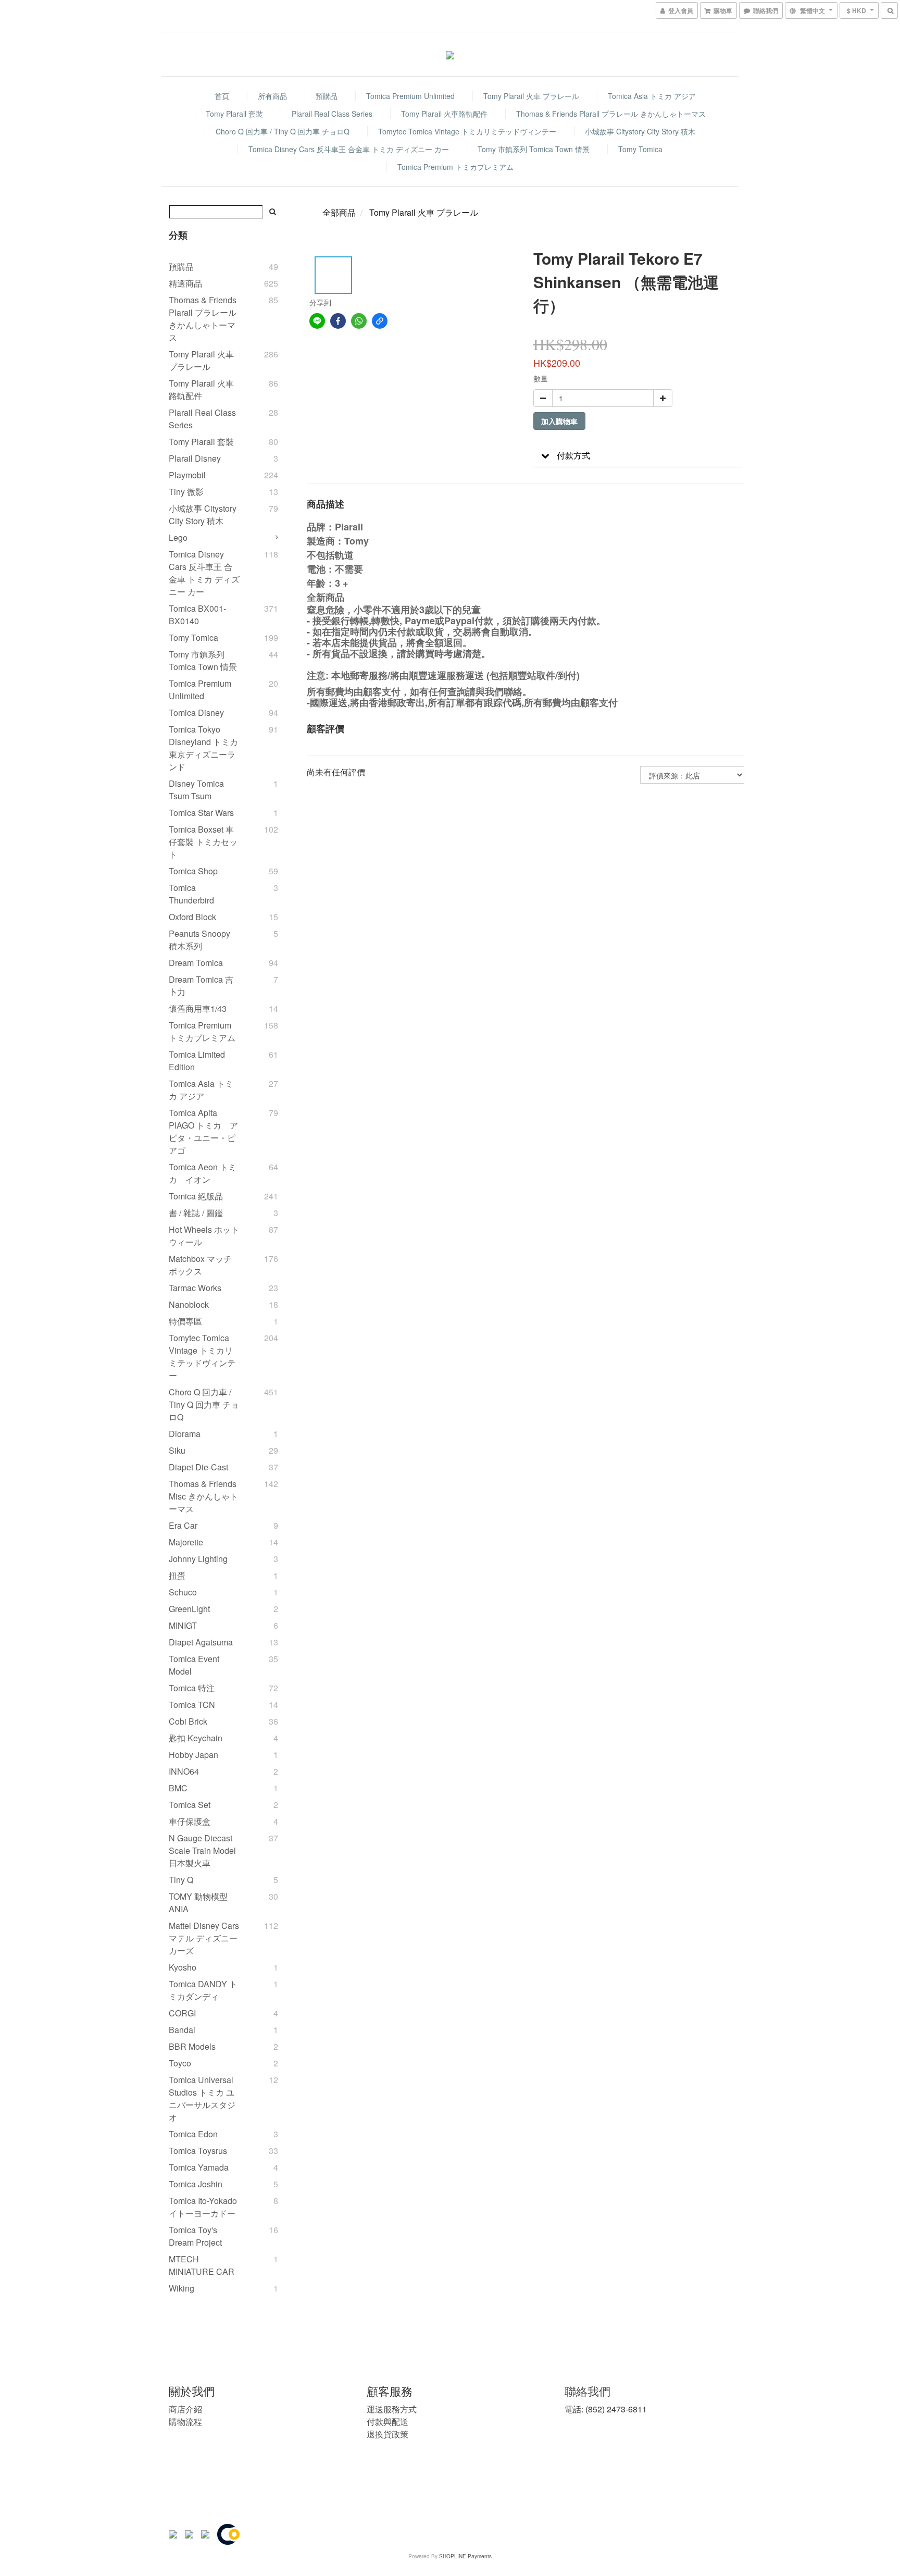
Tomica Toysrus (198, 2151)
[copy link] (380, 321)
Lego (178, 537)
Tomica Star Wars (201, 813)
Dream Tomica (196, 963)
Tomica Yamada (199, 2167)
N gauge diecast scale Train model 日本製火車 (202, 1850)
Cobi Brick (188, 1721)
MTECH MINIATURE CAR (202, 2265)
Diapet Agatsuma (201, 1642)
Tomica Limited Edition (197, 1061)
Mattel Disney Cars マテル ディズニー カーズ (204, 1938)
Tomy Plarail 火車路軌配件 (444, 114)
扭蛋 (177, 1575)
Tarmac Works (195, 1288)
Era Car (183, 1525)
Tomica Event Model (194, 1665)
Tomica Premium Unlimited (410, 96)
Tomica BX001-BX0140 (197, 615)
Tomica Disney (196, 713)
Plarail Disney (195, 458)
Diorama (185, 1434)
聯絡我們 (587, 2391)
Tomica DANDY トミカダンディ (203, 1990)
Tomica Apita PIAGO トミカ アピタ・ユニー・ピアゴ (203, 1131)
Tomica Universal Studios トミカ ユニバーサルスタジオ (202, 2098)
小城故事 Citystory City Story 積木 (640, 131)
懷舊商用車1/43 (198, 1008)
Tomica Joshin (196, 2184)
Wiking (182, 2288)
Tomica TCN (192, 1705)
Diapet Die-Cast (198, 1467)
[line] (317, 321)
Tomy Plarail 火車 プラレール (531, 96)
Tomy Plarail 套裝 (234, 114)
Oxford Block (192, 917)
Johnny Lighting (198, 1559)
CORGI (182, 2013)
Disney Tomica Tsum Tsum (196, 790)
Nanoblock (189, 1304)
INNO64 (184, 1771)
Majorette (186, 1542)
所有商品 (272, 96)
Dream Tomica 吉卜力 (201, 986)
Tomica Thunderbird (191, 894)
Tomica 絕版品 (196, 1196)
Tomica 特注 (192, 1688)
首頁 (222, 96)
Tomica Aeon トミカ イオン (203, 1173)
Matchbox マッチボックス (200, 1265)
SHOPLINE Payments (465, 2556)
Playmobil (187, 475)
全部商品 (339, 212)
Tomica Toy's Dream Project (195, 2236)
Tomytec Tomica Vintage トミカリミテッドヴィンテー (467, 131)
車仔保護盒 (190, 1821)
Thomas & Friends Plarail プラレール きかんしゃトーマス (611, 114)
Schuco (183, 1592)
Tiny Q (181, 1880)
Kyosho (183, 1967)
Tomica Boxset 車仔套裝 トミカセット (203, 842)
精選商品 (185, 283)
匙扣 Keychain (196, 1738)
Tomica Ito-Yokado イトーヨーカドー (203, 2207)
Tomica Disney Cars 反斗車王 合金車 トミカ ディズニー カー (349, 149)
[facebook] (338, 321)
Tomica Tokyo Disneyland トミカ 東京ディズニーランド (203, 748)
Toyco (180, 2063)
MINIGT (183, 1625)
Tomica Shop (193, 871)
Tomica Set (190, 1805)
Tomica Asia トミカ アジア (652, 96)
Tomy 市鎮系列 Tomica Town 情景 (534, 149)
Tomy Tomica (640, 149)
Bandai (182, 2030)
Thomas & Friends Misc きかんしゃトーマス (203, 1496)
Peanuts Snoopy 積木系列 (199, 940)
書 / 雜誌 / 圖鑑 (196, 1213)
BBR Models (192, 2046)
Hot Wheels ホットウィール (204, 1236)
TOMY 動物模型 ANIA (198, 1903)
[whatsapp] (359, 321)
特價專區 (185, 1321)
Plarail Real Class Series (332, 114)
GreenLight (189, 1609)
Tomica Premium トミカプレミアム (455, 167)
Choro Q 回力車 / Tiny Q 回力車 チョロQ (283, 131)
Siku (177, 1450)
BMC (178, 1788)
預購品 (327, 96)
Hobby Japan (193, 1755)
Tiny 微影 (186, 492)
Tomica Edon (193, 2134)
